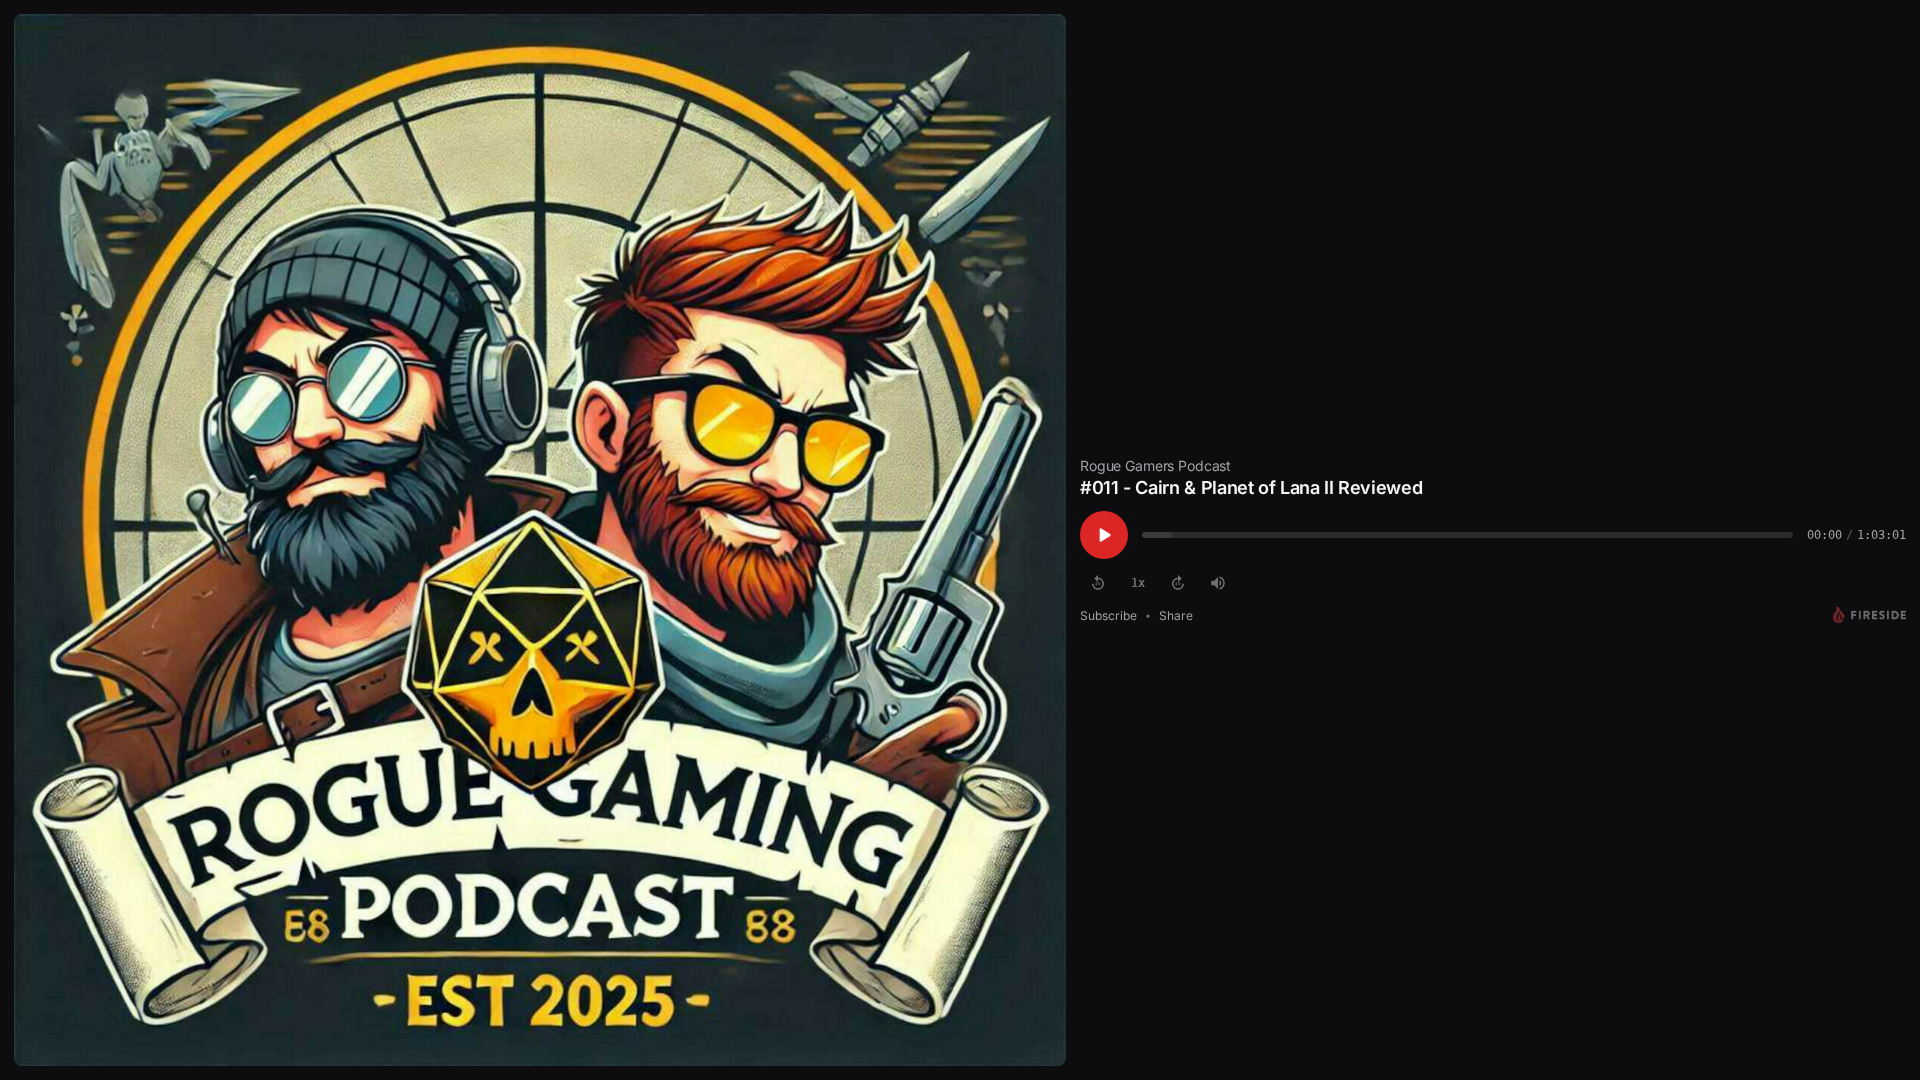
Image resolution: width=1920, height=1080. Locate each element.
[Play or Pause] (1104, 535)
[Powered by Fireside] (1869, 615)
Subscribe (1108, 615)
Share (1176, 615)
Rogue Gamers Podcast (1155, 465)
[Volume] (1218, 583)
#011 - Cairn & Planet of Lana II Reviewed (1251, 487)
